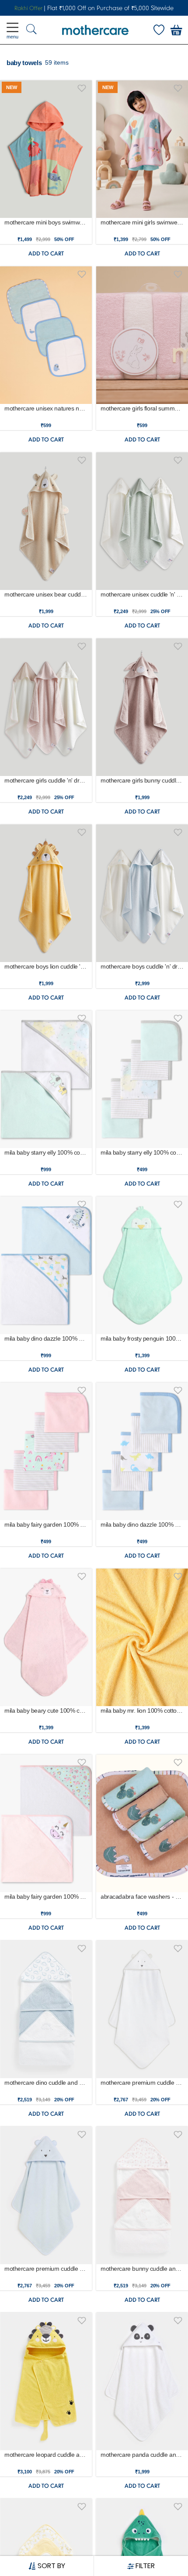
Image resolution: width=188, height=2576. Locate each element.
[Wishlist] (159, 30)
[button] (82, 87)
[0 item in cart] (176, 30)
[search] (31, 30)
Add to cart (46, 253)
